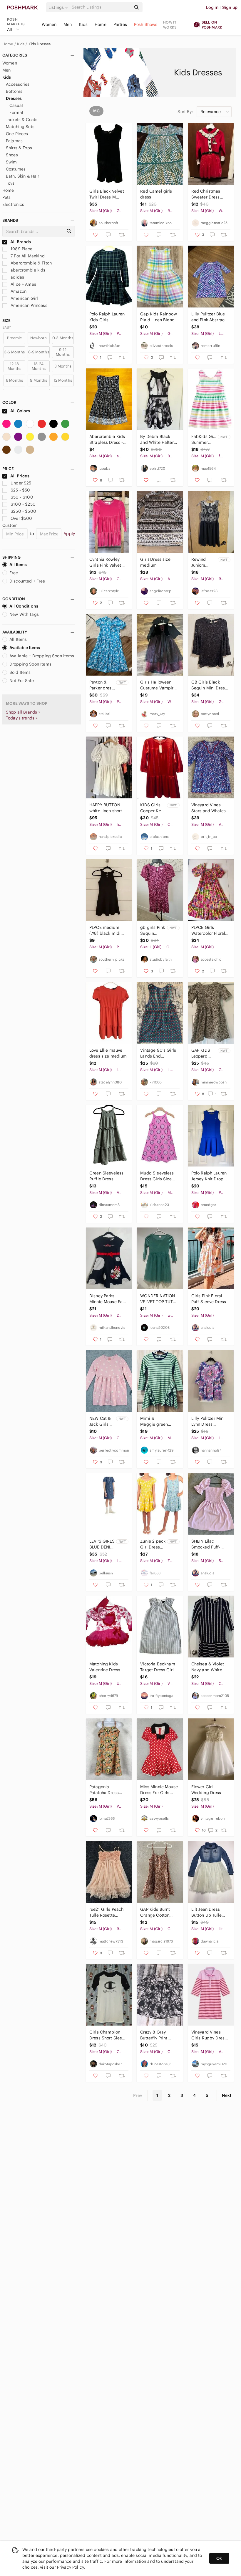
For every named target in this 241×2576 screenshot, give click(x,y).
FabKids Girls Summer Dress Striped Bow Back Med (204, 440)
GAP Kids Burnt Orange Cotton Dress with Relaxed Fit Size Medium (159, 1912)
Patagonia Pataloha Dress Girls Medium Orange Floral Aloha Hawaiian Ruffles (105, 1790)
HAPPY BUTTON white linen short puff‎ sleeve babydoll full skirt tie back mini (107, 808)
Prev (138, 2095)
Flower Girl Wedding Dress (206, 1790)
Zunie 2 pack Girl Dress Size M (153, 1544)
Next (227, 2095)
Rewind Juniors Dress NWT (202, 562)
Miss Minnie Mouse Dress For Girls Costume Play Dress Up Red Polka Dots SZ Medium (159, 1790)
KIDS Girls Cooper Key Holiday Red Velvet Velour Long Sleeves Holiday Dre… (152, 808)
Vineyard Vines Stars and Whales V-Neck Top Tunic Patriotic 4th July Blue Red (209, 808)
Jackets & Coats (22, 120)
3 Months (63, 366)
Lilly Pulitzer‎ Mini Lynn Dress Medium (208, 1421)
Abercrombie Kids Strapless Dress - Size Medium (107, 440)
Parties (120, 24)
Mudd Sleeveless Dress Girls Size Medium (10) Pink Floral (157, 1176)
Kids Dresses (40, 44)
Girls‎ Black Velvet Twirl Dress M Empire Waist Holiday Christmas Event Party (108, 194)
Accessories (18, 84)
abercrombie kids (27, 270)
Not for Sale (22, 681)
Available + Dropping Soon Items (42, 656)
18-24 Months (39, 366)
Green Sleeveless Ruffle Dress (106, 1176)
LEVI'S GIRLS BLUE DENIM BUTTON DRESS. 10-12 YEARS (102, 1544)
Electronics (13, 204)
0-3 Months (63, 338)
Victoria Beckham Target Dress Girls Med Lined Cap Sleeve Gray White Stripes (158, 1667)
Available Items (25, 648)
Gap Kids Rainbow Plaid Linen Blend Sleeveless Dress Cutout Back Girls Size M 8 (158, 317)
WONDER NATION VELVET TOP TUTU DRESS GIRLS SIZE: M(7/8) (159, 1299)
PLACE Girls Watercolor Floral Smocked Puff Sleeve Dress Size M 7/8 (209, 930)
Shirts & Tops (19, 148)
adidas (17, 277)
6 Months (14, 380)
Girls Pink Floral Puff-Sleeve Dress (209, 1299)
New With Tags (24, 614)
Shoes (12, 155)
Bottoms (14, 91)
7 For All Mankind (27, 256)
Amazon (18, 291)
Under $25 (21, 483)
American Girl (24, 298)
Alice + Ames (23, 284)
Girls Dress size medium (156, 562)
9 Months (39, 380)
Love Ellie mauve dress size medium (108, 1053)
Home (101, 24)
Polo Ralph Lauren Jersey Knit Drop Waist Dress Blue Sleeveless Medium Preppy (209, 1176)
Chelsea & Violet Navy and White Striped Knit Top (208, 1667)
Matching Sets (20, 127)
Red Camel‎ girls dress (156, 194)
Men (68, 24)
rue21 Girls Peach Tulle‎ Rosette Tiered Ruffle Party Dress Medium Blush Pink (108, 1912)
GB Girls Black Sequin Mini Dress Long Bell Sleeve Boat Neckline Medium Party (209, 685)
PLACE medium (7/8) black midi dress (105, 930)
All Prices (20, 476)
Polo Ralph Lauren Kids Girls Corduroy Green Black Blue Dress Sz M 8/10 (107, 317)
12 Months (63, 380)
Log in (212, 7)
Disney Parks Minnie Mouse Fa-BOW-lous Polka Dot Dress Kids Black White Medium (107, 1299)
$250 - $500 (23, 511)
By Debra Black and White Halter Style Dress (157, 440)
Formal (16, 112)
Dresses (14, 98)
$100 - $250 (23, 504)
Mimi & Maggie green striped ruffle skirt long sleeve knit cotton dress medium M (158, 1421)
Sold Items (20, 672)
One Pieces (17, 134)
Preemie (14, 338)
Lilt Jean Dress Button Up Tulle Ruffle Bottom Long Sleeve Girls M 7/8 (209, 1912)
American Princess (28, 305)
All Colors (20, 411)
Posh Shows (146, 24)
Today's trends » (22, 718)
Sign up (230, 7)
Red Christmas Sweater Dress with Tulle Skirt (206, 194)
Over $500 (21, 518)
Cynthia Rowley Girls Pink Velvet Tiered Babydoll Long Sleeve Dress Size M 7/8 (108, 562)
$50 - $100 (22, 497)
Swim (11, 162)
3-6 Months (15, 352)
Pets (7, 197)
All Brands (20, 242)
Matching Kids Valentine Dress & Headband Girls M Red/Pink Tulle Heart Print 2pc (107, 1667)
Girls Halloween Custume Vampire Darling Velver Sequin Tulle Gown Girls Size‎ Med (159, 685)
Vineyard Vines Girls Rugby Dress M (209, 2035)
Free (14, 573)
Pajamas (14, 141)
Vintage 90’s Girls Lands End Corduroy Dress (158, 1053)
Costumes (16, 169)
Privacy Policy (70, 2567)
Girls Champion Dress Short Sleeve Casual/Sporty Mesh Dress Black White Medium (108, 2035)
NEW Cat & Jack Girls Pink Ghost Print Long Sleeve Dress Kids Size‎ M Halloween (102, 1421)
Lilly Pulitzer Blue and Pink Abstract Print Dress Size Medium (209, 317)
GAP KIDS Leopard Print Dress (202, 1053)
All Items (18, 565)
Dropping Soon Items (30, 664)
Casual (16, 105)
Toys (10, 183)
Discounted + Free (27, 581)
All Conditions (24, 606)
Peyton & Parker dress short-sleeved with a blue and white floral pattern (102, 685)
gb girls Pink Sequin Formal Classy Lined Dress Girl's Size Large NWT (153, 930)
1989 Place (21, 249)
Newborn (39, 338)
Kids (83, 24)
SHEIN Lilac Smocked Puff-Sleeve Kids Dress (209, 1544)
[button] (59, 7)
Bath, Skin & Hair (23, 176)
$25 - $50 (20, 490)
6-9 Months (39, 352)
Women (49, 24)
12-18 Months (15, 366)
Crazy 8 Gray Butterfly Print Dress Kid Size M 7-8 (159, 2035)
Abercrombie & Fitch (31, 263)
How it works (170, 25)
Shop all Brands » (23, 712)
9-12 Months (63, 352)
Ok (219, 2558)
